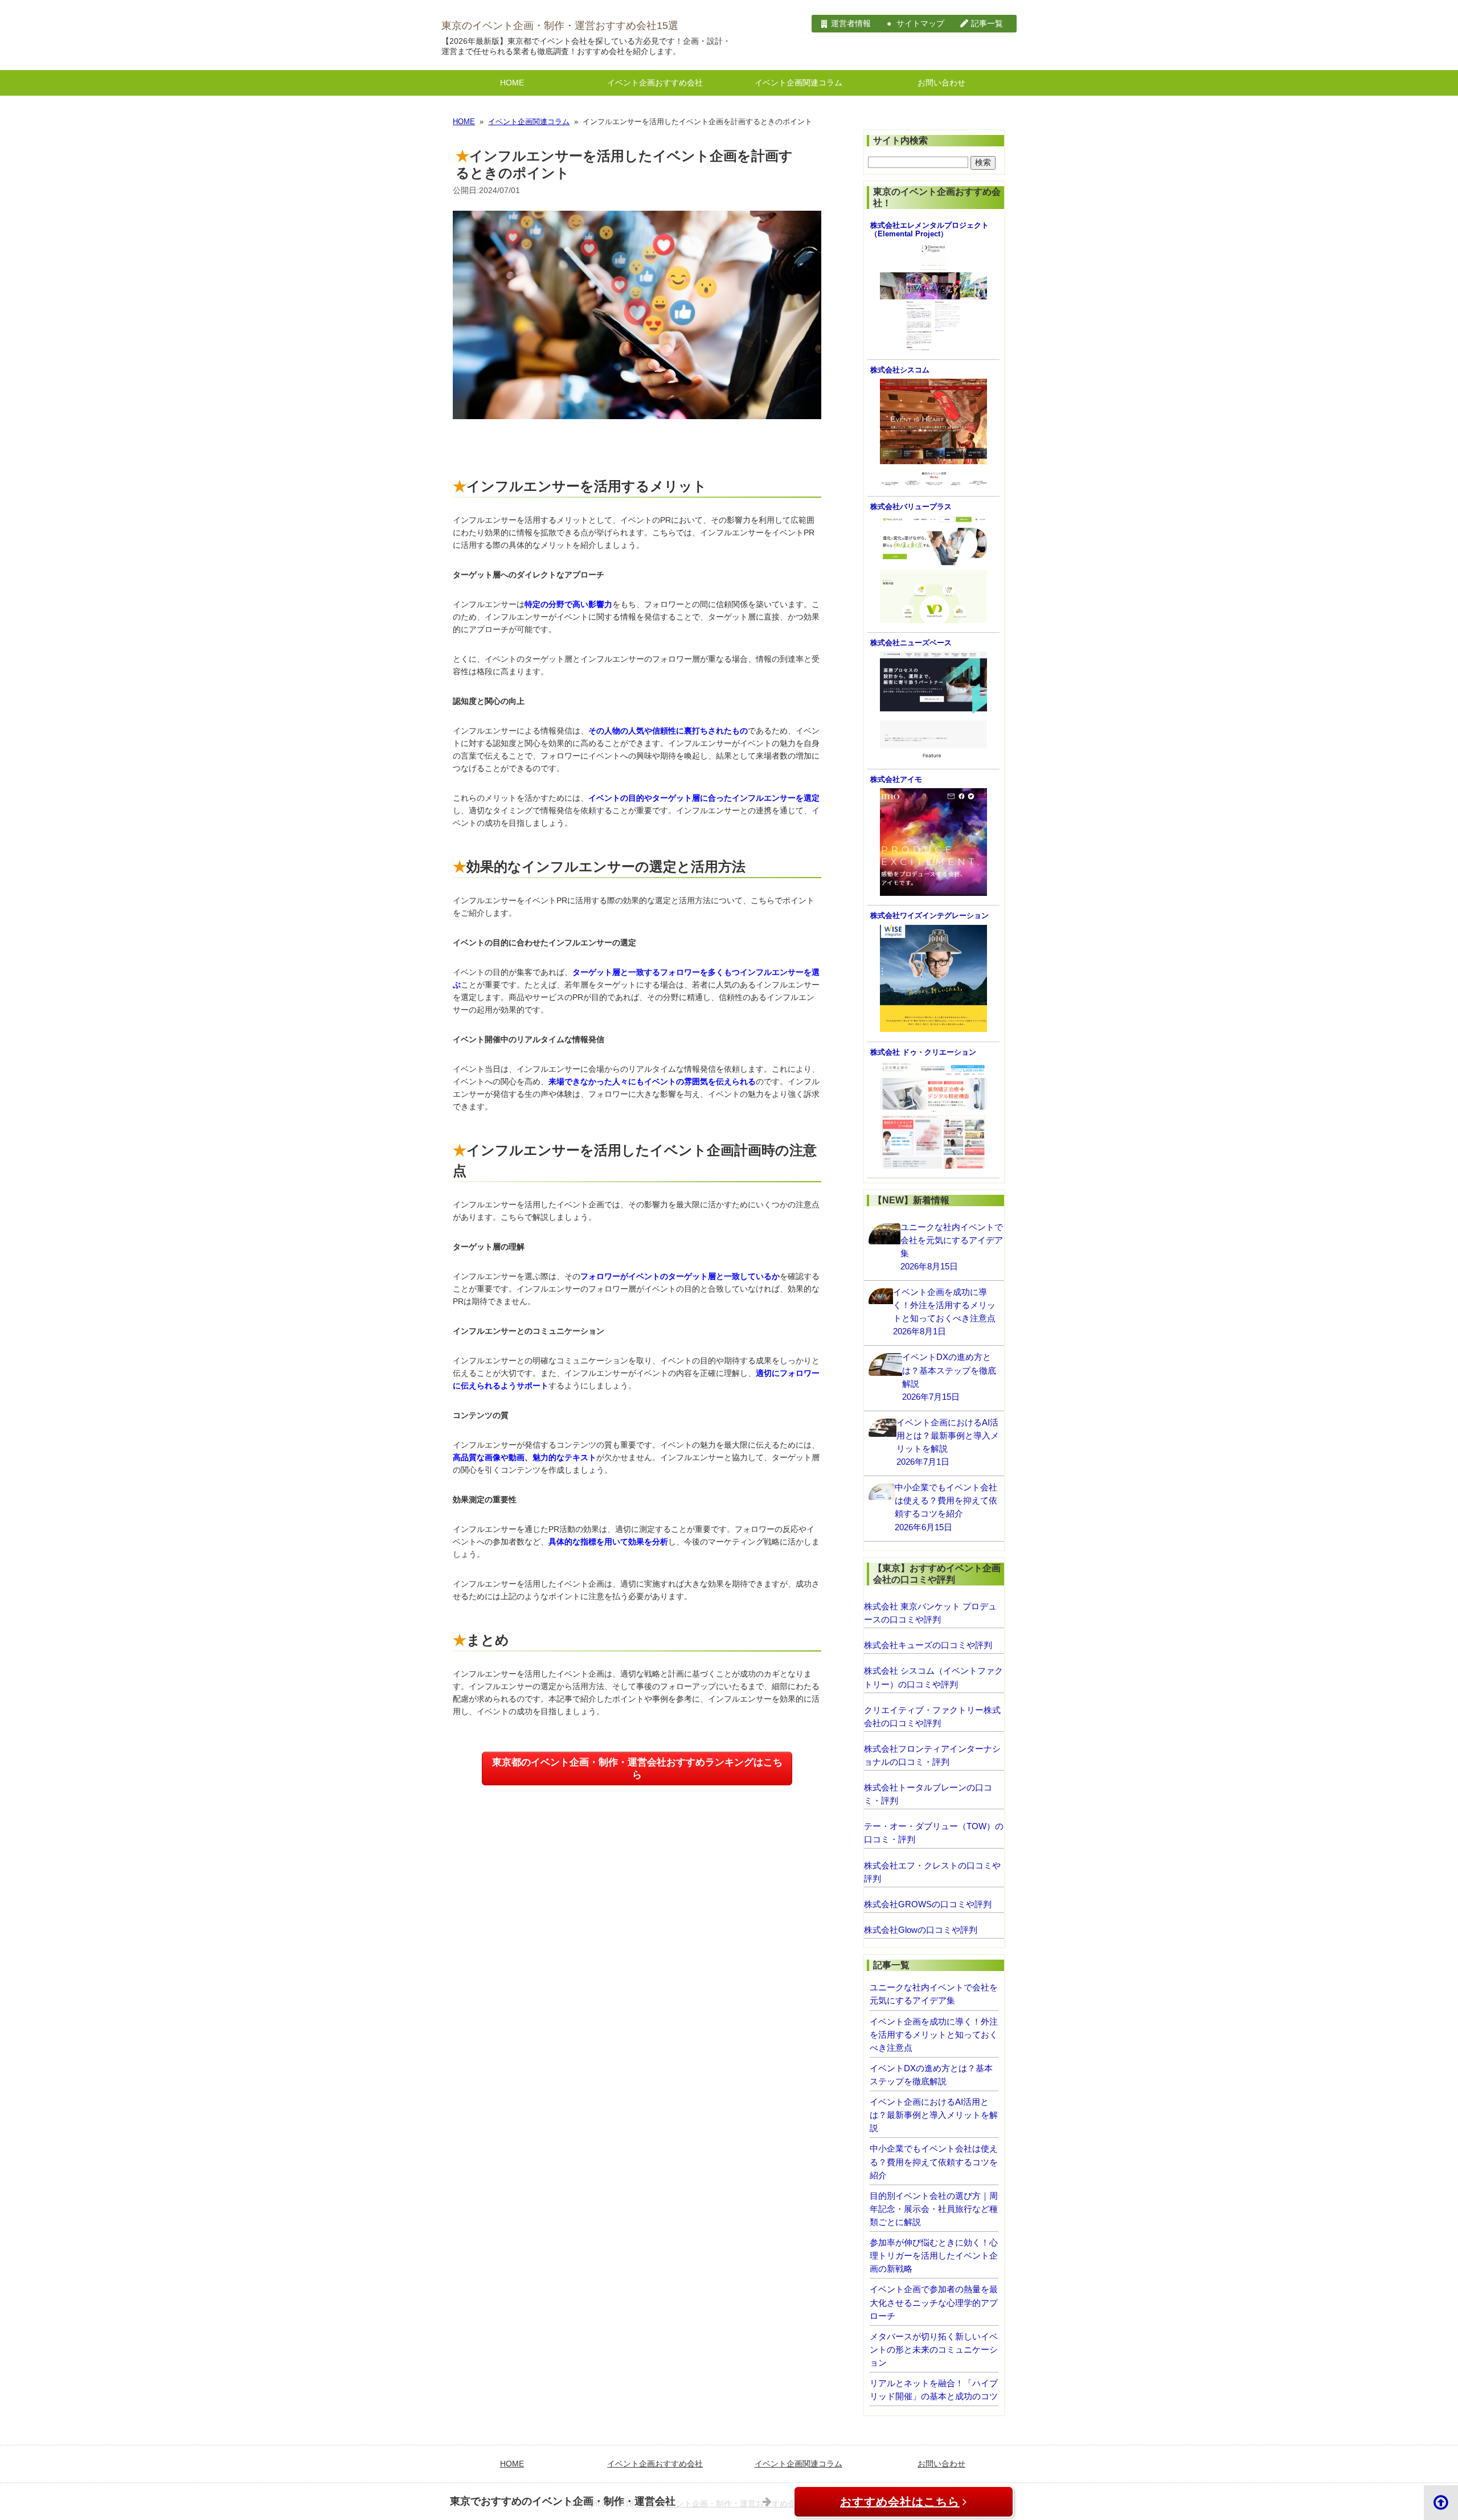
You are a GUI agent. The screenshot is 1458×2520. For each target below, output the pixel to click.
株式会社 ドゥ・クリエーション (923, 1052)
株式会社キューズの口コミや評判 (928, 1645)
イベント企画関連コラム (798, 83)
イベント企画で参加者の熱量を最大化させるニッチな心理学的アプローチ (934, 2302)
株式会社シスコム (900, 370)
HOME (512, 83)
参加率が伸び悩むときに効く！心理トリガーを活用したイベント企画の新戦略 (934, 2255)
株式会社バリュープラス (911, 507)
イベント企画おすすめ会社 (655, 83)
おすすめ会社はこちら (900, 2502)
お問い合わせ (941, 83)
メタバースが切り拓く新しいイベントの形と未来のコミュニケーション (934, 2349)
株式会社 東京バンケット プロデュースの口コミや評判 (930, 1613)
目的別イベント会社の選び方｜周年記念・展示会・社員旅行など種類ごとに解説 (934, 2209)
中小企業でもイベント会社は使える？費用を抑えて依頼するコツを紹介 (934, 2162)
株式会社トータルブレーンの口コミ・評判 (928, 1794)
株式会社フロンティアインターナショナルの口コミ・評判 (932, 1755)
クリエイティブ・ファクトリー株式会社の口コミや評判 (932, 1716)
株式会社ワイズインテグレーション (929, 916)
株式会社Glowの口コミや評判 (921, 1930)
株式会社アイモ (896, 780)
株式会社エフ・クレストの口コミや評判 (932, 1872)
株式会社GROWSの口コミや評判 (928, 1904)
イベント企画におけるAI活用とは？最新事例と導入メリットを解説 (934, 2115)
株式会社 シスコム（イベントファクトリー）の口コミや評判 (933, 1677)
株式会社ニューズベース (911, 643)
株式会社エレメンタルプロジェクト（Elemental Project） (929, 230)
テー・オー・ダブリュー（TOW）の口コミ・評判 (934, 1833)
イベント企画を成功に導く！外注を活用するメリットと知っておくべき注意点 (934, 2035)
